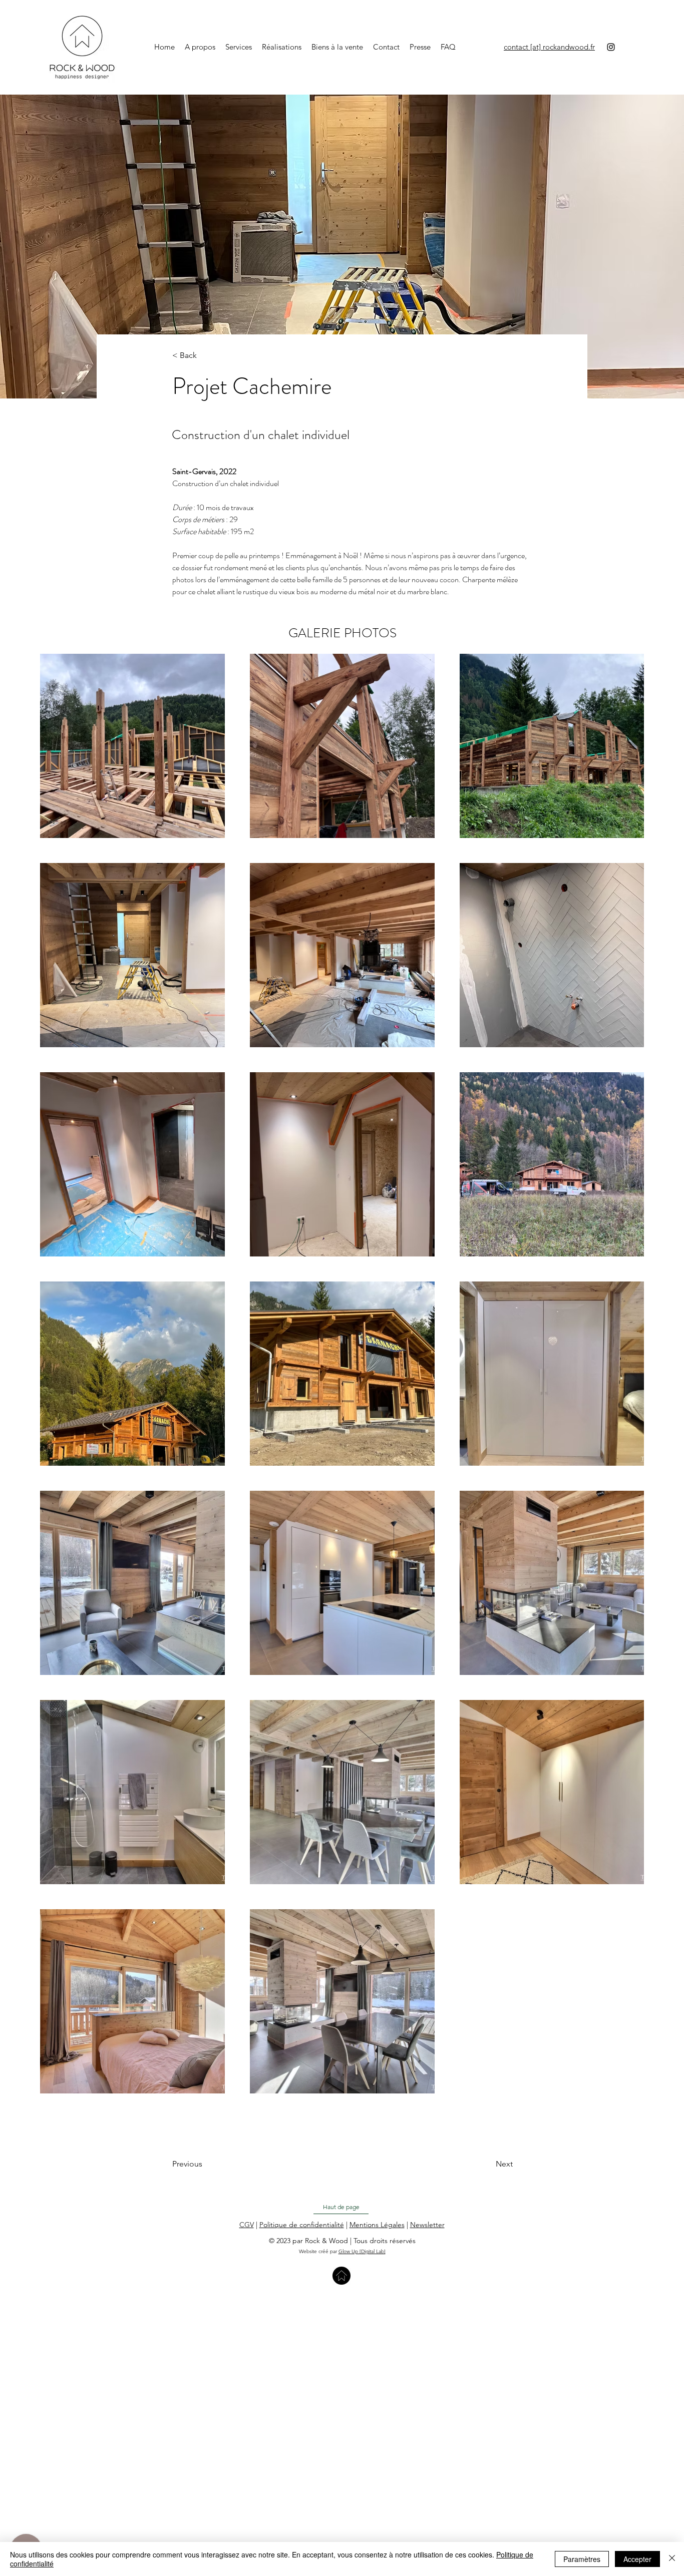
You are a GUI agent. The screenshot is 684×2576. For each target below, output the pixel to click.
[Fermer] (672, 2559)
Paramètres (582, 2559)
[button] (427, 2225)
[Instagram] (611, 47)
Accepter (637, 2559)
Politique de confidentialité (302, 2225)
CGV (247, 2225)
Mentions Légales (377, 2225)
